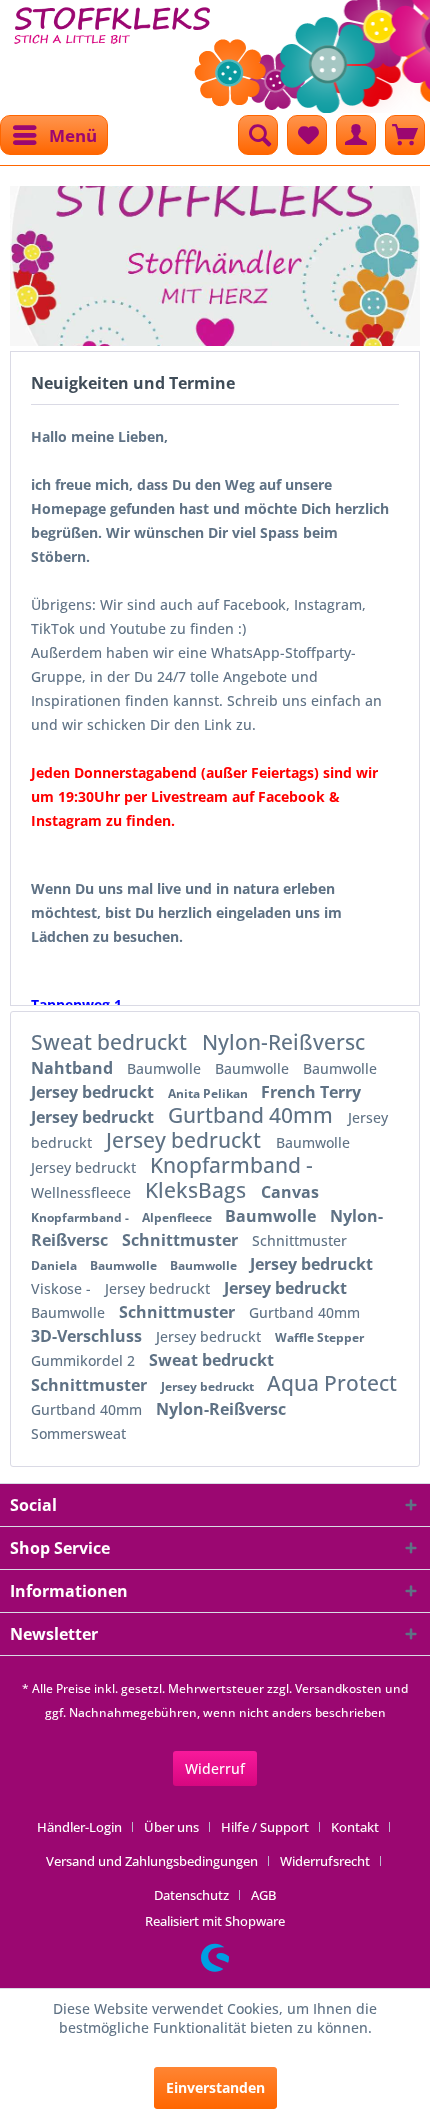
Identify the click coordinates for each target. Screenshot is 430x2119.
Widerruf (215, 1768)
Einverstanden (215, 2087)
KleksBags (198, 1190)
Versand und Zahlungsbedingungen (152, 1861)
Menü (73, 135)
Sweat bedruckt (111, 1042)
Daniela (55, 1265)
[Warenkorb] (405, 135)
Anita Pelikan (209, 1093)
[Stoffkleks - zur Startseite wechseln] (112, 50)
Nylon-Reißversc (283, 1042)
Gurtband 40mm (253, 1115)
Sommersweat (78, 1433)
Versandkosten (338, 1688)
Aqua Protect (332, 1383)
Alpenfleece (178, 1217)
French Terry (311, 1092)
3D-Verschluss (88, 1336)
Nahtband (74, 1068)
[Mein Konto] (356, 135)
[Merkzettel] (307, 135)
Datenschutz (191, 1895)
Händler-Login (79, 1827)
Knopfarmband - (231, 1165)
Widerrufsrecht (325, 1861)
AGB (263, 1895)
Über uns (171, 1827)
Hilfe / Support (265, 1827)
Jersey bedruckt (94, 1092)
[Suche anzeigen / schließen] (258, 135)
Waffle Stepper (319, 1337)
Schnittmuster (182, 1240)
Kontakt (355, 1827)
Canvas (290, 1192)
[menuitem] (54, 135)
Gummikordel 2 (85, 1360)
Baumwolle (166, 1068)
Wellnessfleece (83, 1192)
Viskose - (63, 1288)
